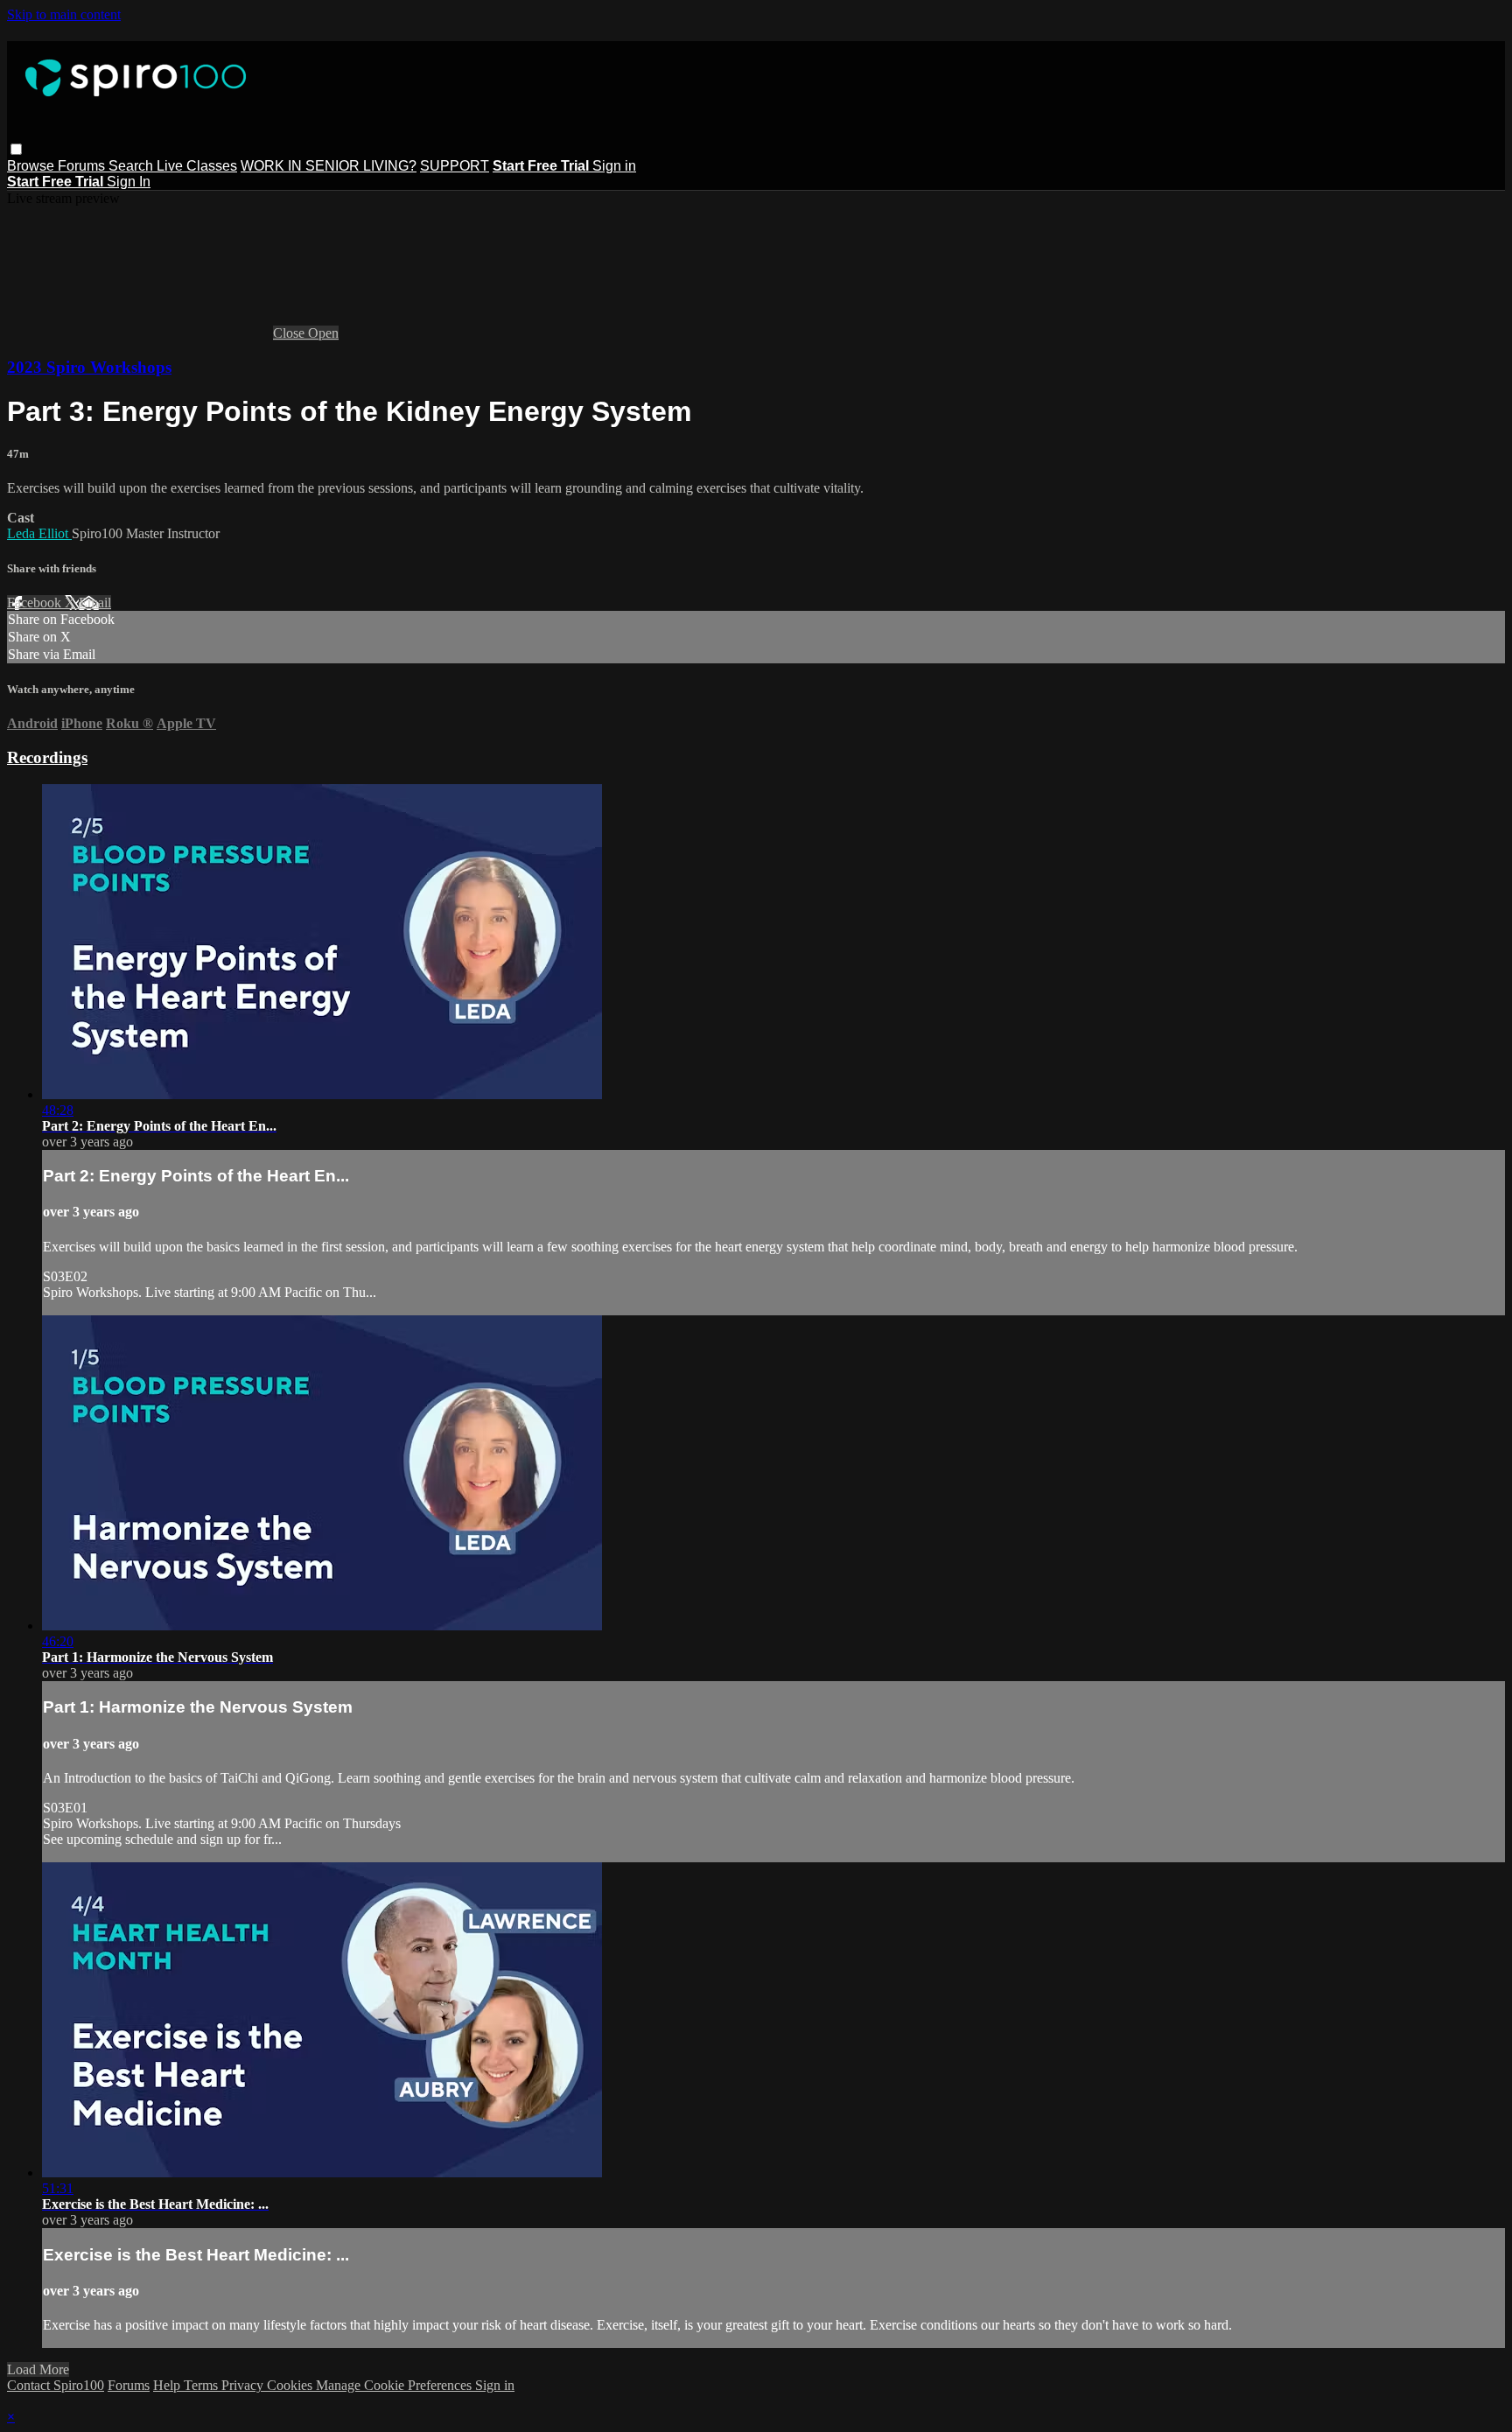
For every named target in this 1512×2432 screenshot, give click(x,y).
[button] (16, 149)
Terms (203, 2385)
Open (323, 333)
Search (133, 166)
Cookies (291, 2385)
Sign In (129, 182)
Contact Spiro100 (56, 2385)
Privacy (244, 2385)
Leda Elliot (39, 533)
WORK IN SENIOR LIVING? (329, 166)
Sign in (614, 166)
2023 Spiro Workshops (89, 367)
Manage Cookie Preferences (395, 2385)
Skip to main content (64, 14)
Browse (32, 166)
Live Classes (197, 166)
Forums (83, 166)
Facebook (36, 603)
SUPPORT (455, 166)
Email (95, 603)
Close (290, 333)
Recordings (47, 757)
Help (168, 2385)
